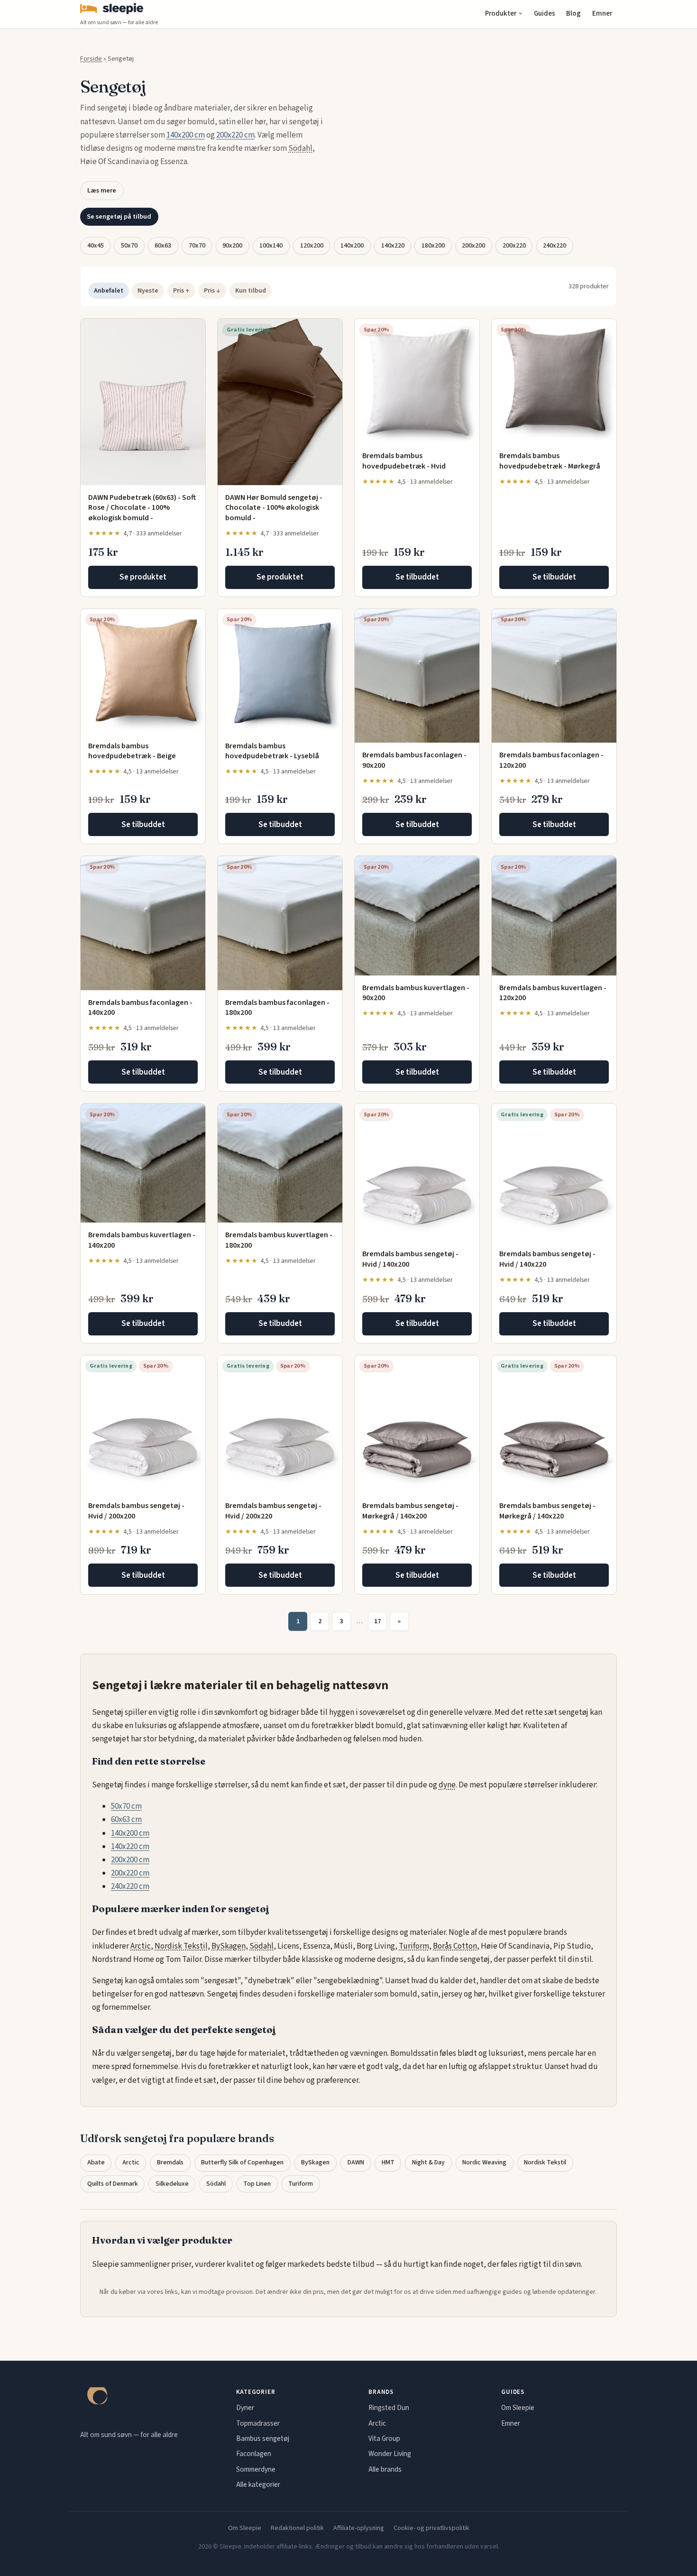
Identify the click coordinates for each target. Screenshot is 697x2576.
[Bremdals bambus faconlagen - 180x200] (280, 923)
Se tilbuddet (417, 577)
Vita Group (384, 2438)
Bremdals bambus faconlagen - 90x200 (414, 760)
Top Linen (257, 2184)
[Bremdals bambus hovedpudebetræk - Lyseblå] (280, 671)
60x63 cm (126, 1820)
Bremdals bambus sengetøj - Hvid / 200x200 (136, 1511)
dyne (447, 1785)
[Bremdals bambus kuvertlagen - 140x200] (143, 1163)
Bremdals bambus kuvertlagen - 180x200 (279, 1240)
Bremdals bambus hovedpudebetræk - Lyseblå (272, 751)
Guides (545, 14)
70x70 (197, 246)
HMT (388, 2162)
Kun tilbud (251, 291)
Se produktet (143, 577)
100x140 (271, 246)
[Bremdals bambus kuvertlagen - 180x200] (280, 1163)
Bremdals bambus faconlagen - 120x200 (551, 760)
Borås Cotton (455, 1946)
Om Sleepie (518, 2408)
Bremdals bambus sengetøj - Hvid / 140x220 (547, 1259)
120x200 (312, 246)
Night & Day (428, 2162)
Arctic (141, 1946)
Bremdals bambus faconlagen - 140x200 (140, 1008)
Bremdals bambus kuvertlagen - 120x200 (553, 993)
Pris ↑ (181, 291)
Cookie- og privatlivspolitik (431, 2528)
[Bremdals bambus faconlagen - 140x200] (143, 923)
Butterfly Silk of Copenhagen (242, 2162)
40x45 (96, 246)
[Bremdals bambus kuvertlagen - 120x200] (554, 915)
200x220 (514, 246)
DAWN (356, 2162)
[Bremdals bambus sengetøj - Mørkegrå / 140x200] (417, 1424)
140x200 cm (186, 135)
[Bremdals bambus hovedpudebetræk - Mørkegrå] (554, 381)
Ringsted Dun (389, 2408)
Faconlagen (254, 2454)
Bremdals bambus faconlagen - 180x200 (277, 1008)
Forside (91, 59)
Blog (573, 14)
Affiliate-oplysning (359, 2528)
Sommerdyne (256, 2469)
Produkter (501, 14)
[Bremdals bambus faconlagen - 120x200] (554, 676)
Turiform (414, 1946)
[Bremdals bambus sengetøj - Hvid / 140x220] (554, 1173)
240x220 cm (130, 1886)
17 (377, 1621)
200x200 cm (130, 1860)
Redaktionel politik (297, 2528)
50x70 (129, 246)
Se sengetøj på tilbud (119, 216)
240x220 (555, 246)
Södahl (300, 148)
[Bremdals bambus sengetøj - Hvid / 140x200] (417, 1173)
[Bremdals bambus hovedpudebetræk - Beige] (143, 671)
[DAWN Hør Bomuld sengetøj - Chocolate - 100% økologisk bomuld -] (280, 402)
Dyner (245, 2408)
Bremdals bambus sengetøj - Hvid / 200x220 (273, 1511)
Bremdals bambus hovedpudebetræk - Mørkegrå (550, 461)
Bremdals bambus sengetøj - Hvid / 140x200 (410, 1259)
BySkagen (229, 1946)
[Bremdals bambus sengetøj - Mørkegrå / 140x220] (554, 1424)
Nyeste (148, 291)
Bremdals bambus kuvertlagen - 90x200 (416, 993)
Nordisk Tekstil (181, 1946)
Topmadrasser (258, 2423)
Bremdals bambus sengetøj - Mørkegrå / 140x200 (410, 1511)
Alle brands (385, 2469)
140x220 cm (130, 1847)
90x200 (232, 246)
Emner (602, 14)
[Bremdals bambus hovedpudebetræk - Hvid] (417, 381)
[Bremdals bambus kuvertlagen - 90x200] (417, 915)
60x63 (163, 246)
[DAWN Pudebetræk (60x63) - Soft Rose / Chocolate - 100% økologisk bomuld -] (143, 402)
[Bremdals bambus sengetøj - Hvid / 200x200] (143, 1424)
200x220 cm (235, 135)
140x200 (352, 246)
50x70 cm (126, 1806)
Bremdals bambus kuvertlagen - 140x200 (142, 1240)
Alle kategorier (258, 2484)
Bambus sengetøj (263, 2438)
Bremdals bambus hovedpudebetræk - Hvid (404, 461)
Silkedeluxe (172, 2184)
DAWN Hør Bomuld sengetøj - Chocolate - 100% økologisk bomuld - (274, 508)
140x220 (393, 246)
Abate (96, 2162)
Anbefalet (109, 291)
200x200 (473, 246)
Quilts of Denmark (113, 2184)
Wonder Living (390, 2454)
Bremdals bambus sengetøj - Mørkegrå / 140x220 (547, 1511)
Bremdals (170, 2162)
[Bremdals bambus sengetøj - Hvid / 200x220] (280, 1424)
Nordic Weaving (484, 2162)
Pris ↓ (212, 291)
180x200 (433, 246)
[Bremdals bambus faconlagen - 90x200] (417, 676)
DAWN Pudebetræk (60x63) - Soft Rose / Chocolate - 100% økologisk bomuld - (142, 508)
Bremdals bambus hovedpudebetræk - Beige (132, 751)
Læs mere (102, 190)
